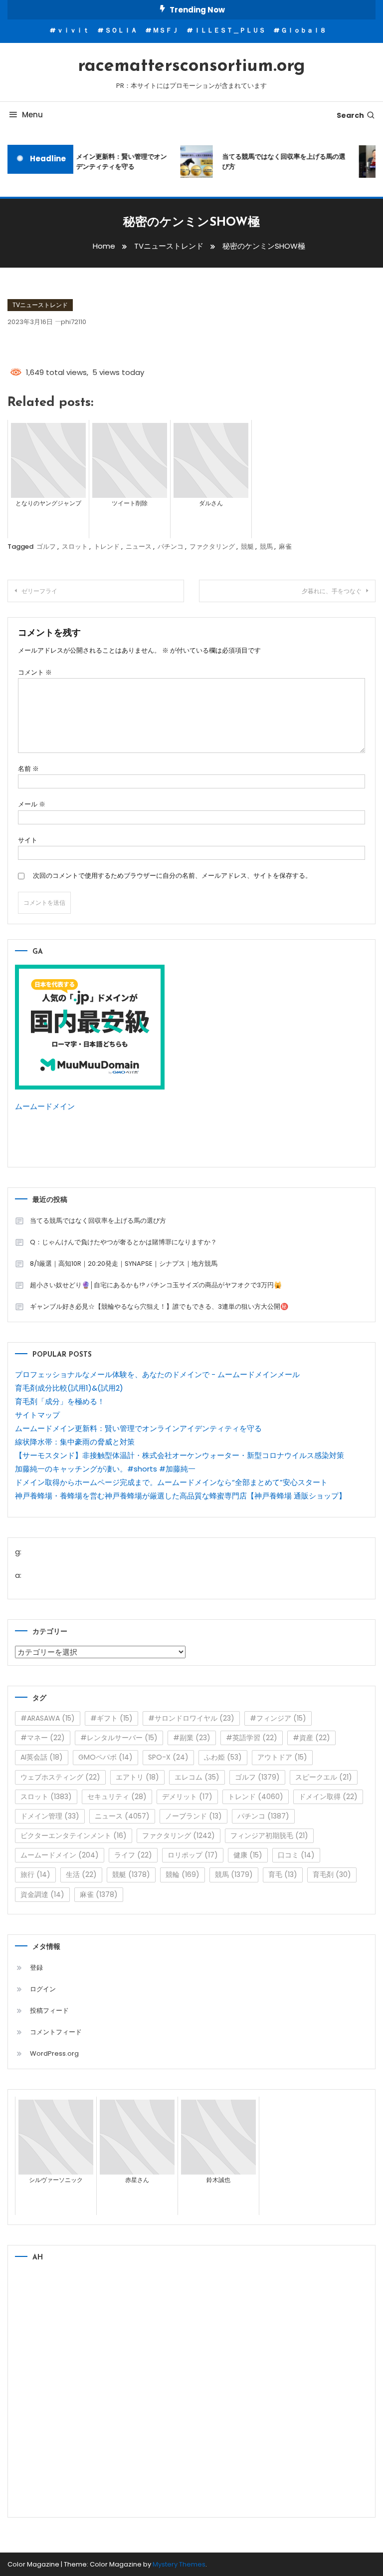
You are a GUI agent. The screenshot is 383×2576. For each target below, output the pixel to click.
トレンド (107, 547)
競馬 (266, 547)
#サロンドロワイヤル (191, 1718)
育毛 (283, 1874)
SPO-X (168, 1757)
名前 (28, 769)
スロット (75, 547)
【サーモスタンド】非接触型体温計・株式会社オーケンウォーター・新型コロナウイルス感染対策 (180, 1455)
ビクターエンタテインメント (74, 1836)
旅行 (35, 1874)
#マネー (43, 1738)
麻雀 (285, 547)
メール (32, 804)
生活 (81, 1874)
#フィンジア (278, 1718)
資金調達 (42, 1894)
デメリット (187, 1797)
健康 (248, 1855)
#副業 (192, 1738)
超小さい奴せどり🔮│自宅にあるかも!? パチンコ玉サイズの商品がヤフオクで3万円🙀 (156, 1285)
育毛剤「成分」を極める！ (60, 1401)
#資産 (311, 1738)
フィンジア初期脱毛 (269, 1836)
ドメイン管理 (50, 1816)
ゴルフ (46, 547)
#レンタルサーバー (119, 1738)
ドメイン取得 (328, 1797)
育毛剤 (332, 1874)
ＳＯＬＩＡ (121, 30)
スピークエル (324, 1777)
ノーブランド (193, 1816)
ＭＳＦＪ (166, 30)
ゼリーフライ (39, 591)
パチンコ (171, 547)
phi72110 (74, 322)
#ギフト (111, 1718)
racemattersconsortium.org (191, 66)
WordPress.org (54, 2053)
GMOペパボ (105, 1757)
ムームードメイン (45, 1106)
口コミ (296, 1855)
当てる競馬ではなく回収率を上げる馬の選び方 (278, 162)
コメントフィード (56, 2032)
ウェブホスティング (60, 1777)
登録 (36, 1968)
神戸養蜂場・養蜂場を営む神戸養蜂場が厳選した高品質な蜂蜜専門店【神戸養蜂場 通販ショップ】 (181, 1496)
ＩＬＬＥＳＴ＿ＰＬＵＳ (230, 30)
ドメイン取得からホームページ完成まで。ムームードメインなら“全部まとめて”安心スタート (171, 1482)
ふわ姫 (223, 1757)
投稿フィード (49, 2011)
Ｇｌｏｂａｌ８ (303, 30)
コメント (35, 672)
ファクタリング (212, 547)
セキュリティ (117, 1797)
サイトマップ (37, 1415)
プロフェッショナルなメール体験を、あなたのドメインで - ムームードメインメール (157, 1374)
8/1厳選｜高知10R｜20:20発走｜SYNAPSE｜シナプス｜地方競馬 (124, 1264)
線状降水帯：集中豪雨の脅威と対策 (75, 1442)
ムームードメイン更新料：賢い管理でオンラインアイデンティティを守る (99, 162)
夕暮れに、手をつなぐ (332, 591)
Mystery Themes (179, 2564)
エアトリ (137, 1777)
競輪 (183, 1874)
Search (350, 115)
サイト (28, 840)
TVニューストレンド (40, 305)
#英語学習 (252, 1738)
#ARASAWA (48, 1718)
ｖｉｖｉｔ (73, 30)
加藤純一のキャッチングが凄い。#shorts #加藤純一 (105, 1469)
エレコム (197, 1777)
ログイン (43, 1989)
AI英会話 (42, 1757)
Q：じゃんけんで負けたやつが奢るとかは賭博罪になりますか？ (123, 1242)
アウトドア (282, 1757)
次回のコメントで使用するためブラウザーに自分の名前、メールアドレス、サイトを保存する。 (172, 876)
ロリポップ (193, 1855)
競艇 (247, 547)
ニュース (139, 547)
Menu (32, 115)
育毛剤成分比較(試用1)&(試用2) (69, 1388)
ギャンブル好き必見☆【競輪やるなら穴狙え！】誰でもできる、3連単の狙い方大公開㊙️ (159, 1306)
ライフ (133, 1855)
